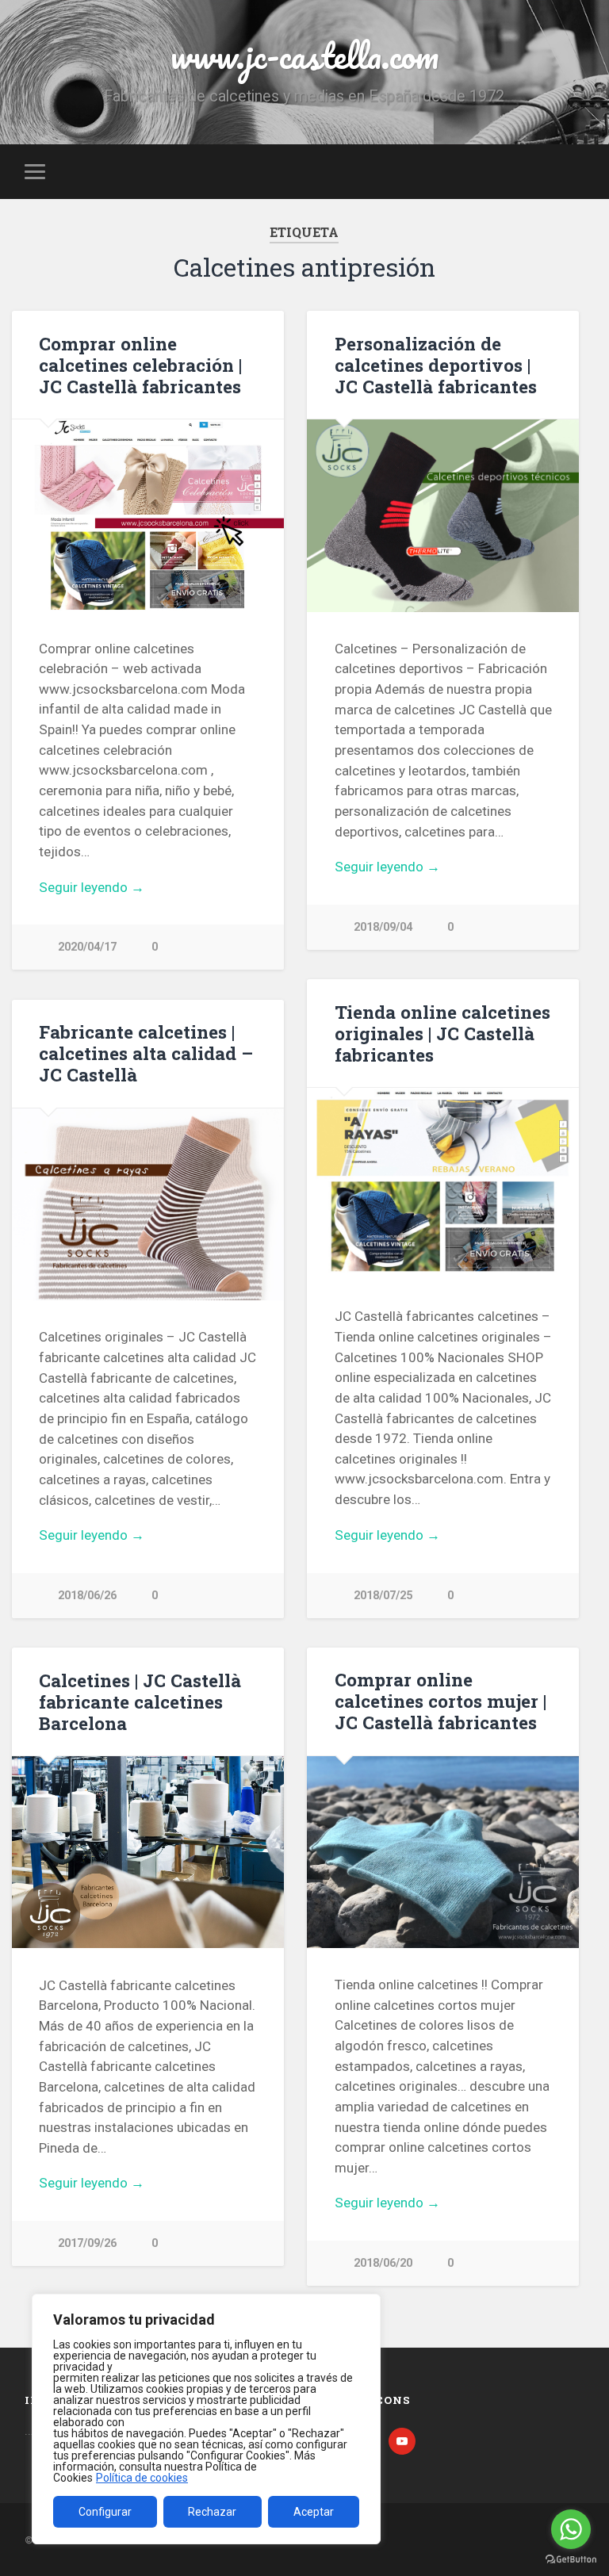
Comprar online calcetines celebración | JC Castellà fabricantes (140, 365)
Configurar (105, 2512)
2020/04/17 (87, 947)
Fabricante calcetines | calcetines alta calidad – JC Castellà (146, 1053)
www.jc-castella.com (304, 55)
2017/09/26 (87, 2243)
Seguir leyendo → (92, 887)
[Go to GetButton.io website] (571, 2560)
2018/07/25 (383, 1596)
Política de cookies (142, 2478)
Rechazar (212, 2512)
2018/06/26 (87, 1596)
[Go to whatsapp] (571, 2529)
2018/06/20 (383, 2263)
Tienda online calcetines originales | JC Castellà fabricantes (442, 1033)
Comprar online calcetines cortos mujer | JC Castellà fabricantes (440, 1701)
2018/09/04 (383, 927)
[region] (206, 2419)
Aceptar (314, 2512)
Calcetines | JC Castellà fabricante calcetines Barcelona (140, 1701)
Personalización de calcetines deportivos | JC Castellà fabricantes (436, 365)
